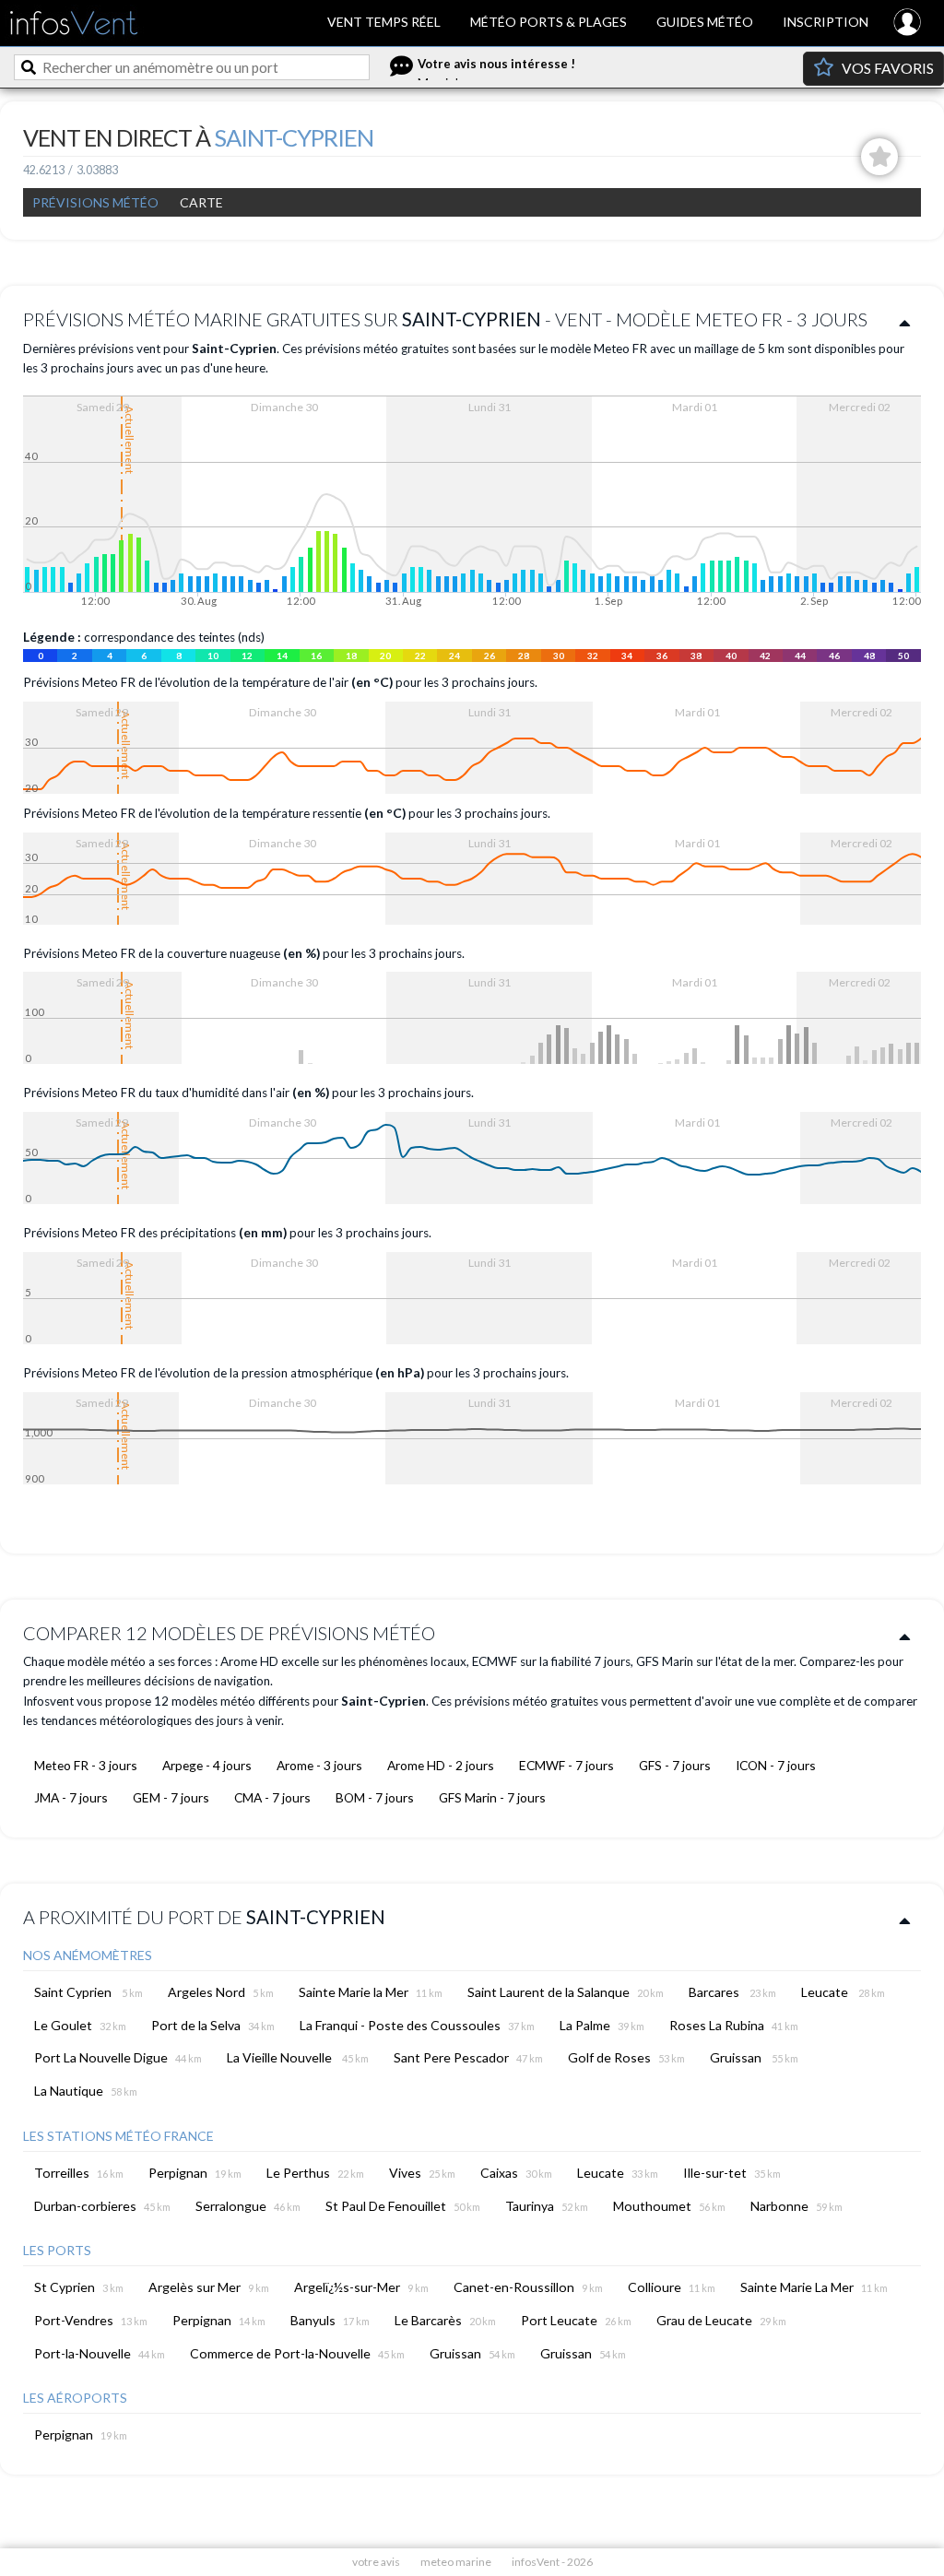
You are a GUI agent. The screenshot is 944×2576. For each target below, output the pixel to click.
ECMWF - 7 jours (566, 1765)
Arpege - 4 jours (207, 1765)
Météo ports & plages (549, 22)
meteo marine (456, 2562)
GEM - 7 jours (171, 1797)
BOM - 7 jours (375, 1797)
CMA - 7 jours (272, 1797)
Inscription (826, 22)
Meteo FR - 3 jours (86, 1765)
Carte (201, 202)
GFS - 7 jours (675, 1765)
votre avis (376, 2562)
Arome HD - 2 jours (441, 1765)
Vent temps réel (384, 22)
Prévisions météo (95, 202)
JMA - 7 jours (71, 1797)
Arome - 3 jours (319, 1765)
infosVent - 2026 (552, 2562)
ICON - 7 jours (776, 1765)
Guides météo (705, 22)
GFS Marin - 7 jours (492, 1797)
